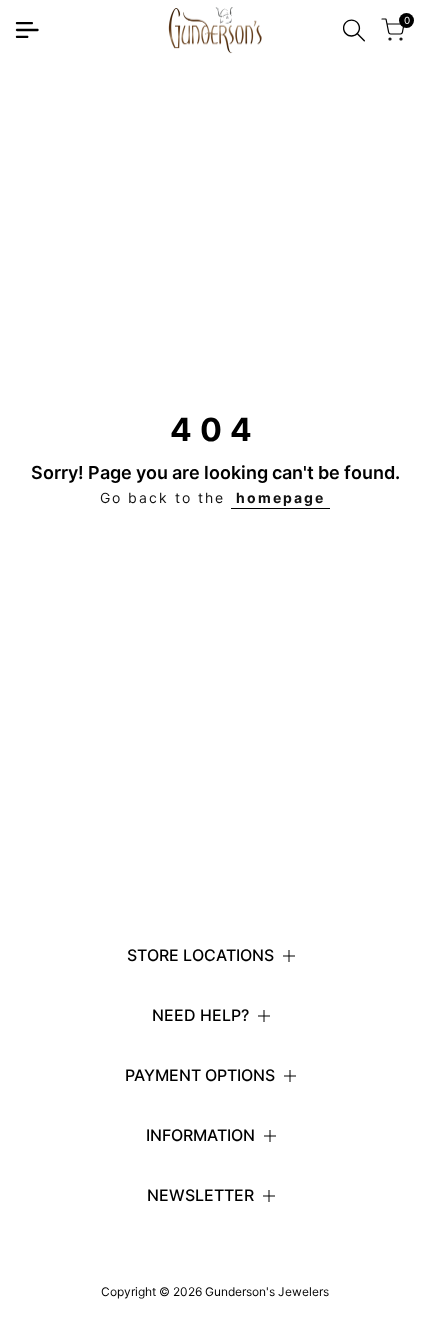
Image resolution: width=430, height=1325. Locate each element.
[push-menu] (27, 30)
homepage (280, 497)
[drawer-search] (354, 30)
